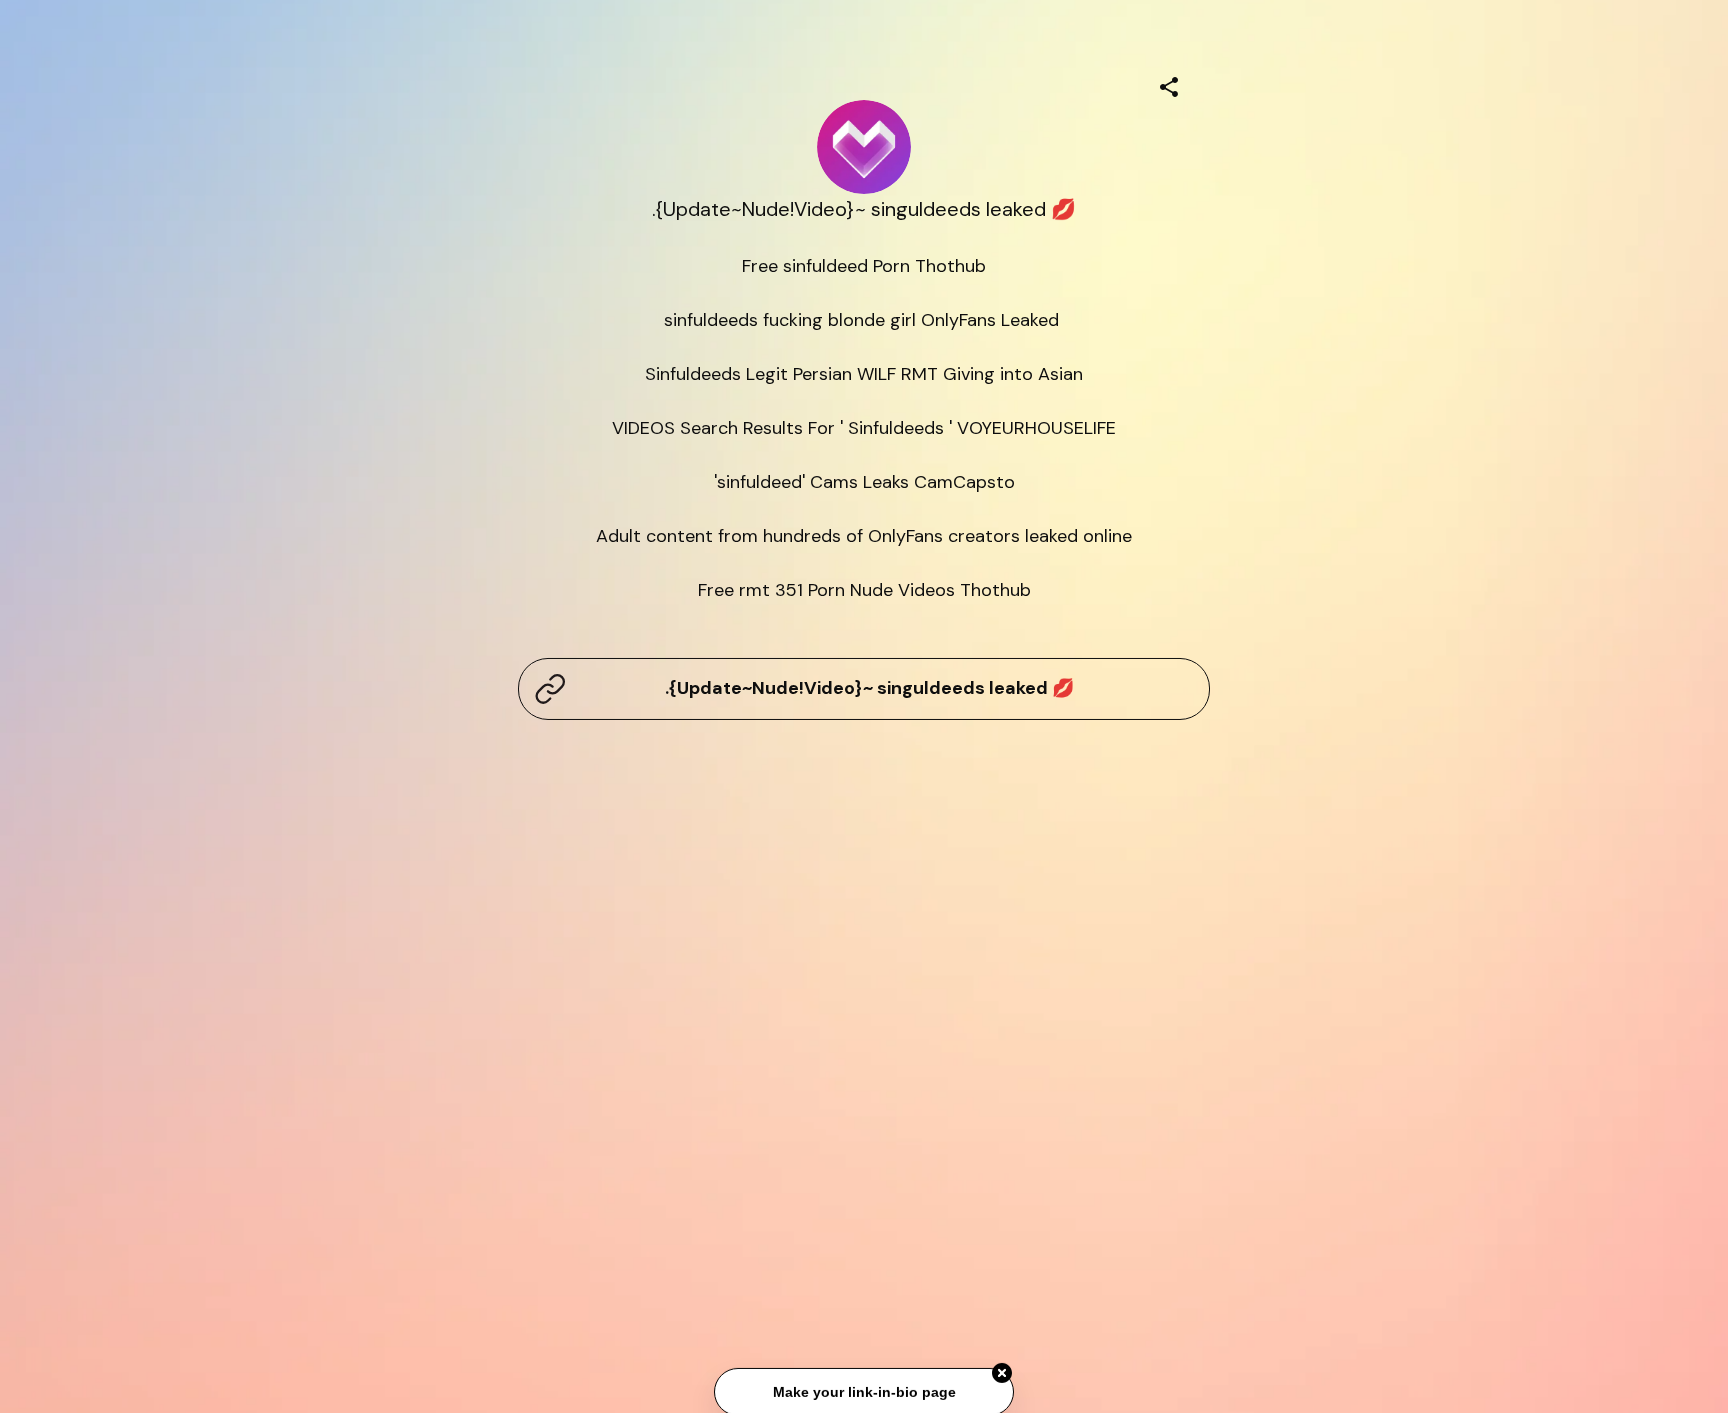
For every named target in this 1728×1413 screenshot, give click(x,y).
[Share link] (1169, 84)
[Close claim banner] (1002, 1373)
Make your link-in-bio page (863, 1392)
